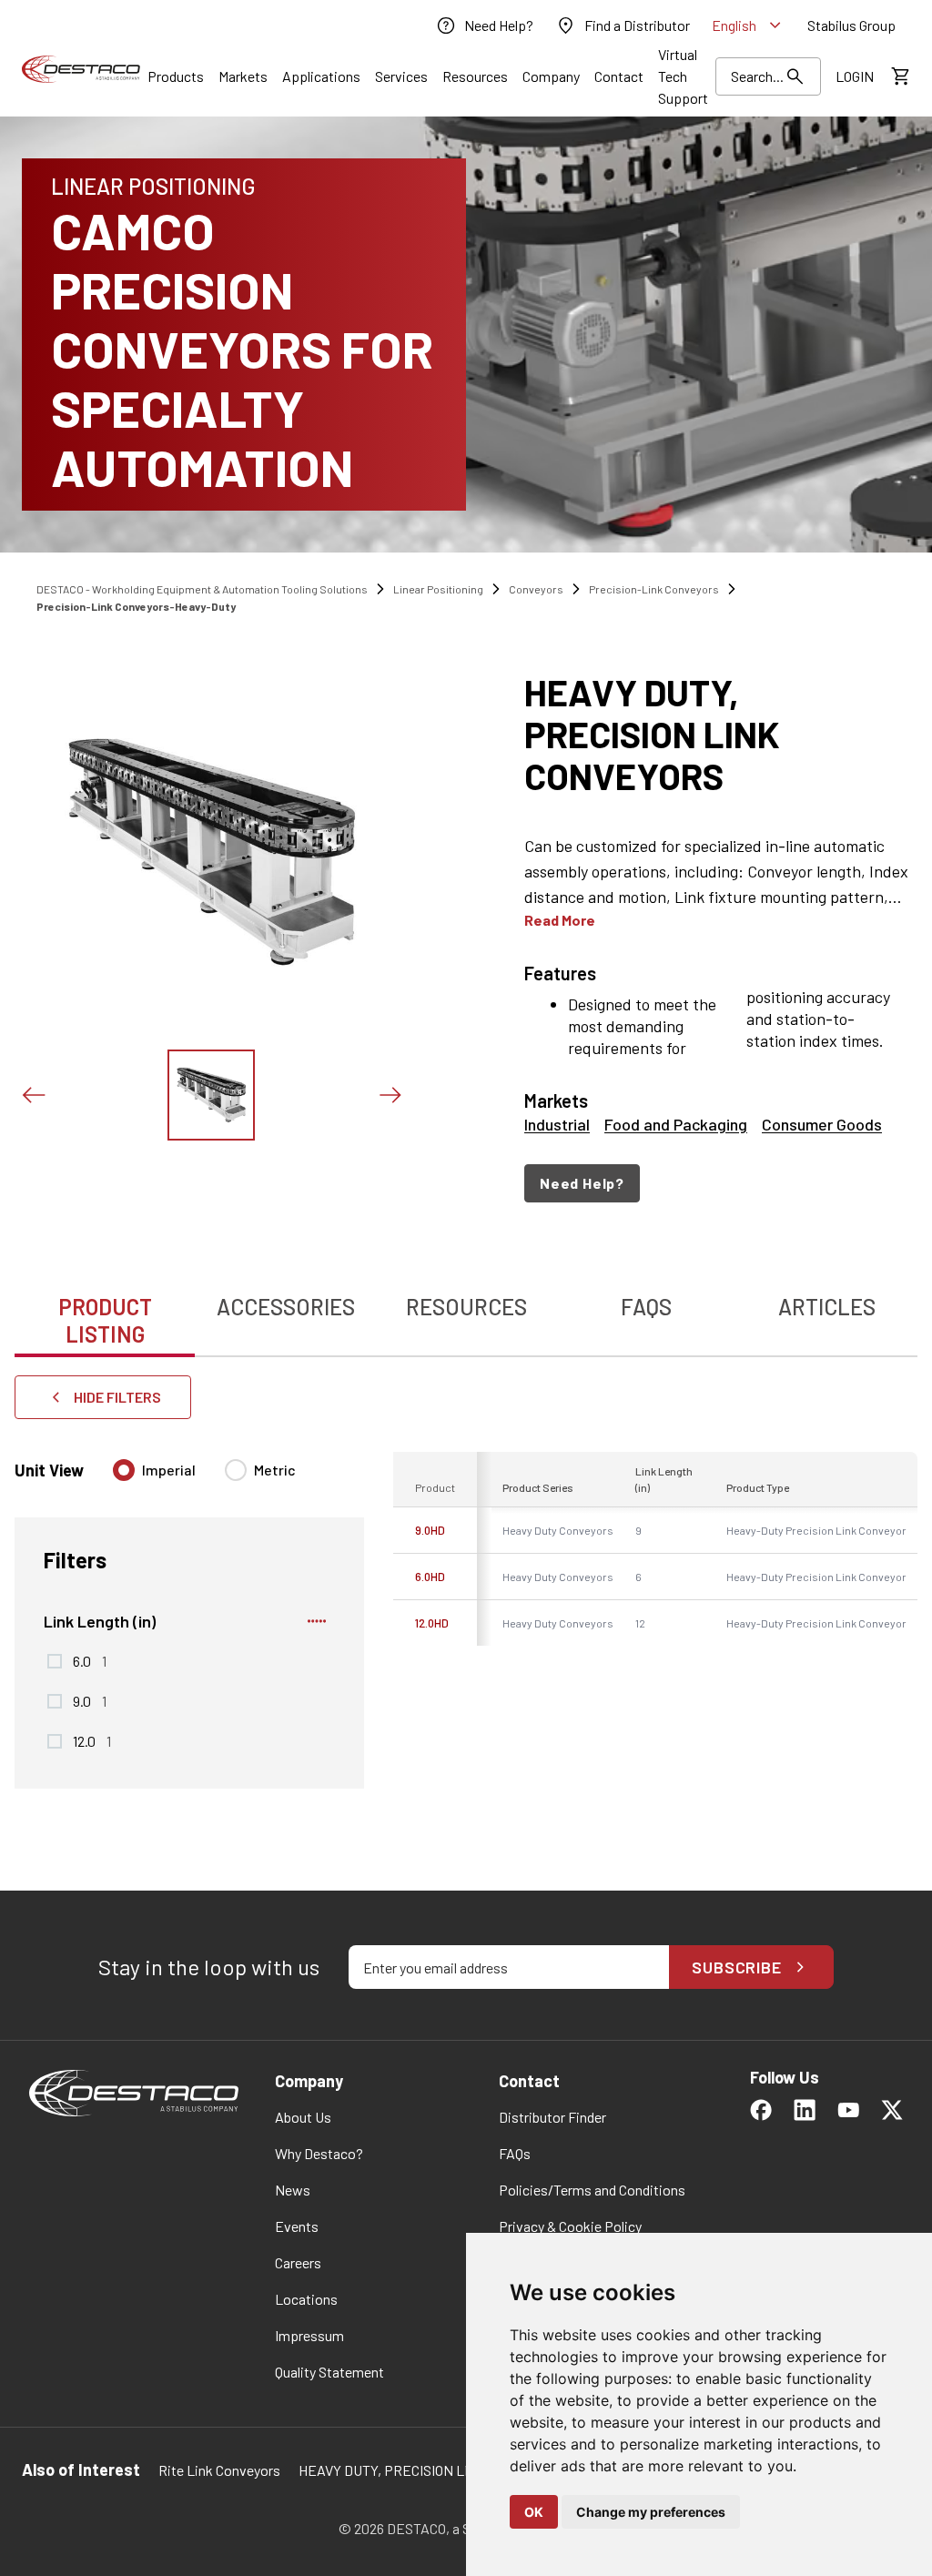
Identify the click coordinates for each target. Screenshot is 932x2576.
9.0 (90, 1700)
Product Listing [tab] (105, 1320)
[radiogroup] (204, 1477)
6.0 (90, 1660)
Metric (275, 1470)
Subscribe (737, 1967)
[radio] (124, 1470)
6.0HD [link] (430, 1577)
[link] (484, 25)
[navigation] (721, 1183)
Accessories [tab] (286, 1307)
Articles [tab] (827, 1307)
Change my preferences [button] (651, 2512)
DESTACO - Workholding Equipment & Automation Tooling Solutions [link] (202, 589)
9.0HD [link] (430, 1530)
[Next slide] (390, 1095)
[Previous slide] (33, 1095)
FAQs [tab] (646, 1307)
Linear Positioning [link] (438, 589)
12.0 (92, 1740)
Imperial (169, 1470)
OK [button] (534, 2512)
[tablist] (466, 1311)
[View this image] (211, 1095)
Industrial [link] (557, 1124)
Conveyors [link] (536, 589)
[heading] (721, 734)
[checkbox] (55, 1661)
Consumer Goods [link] (822, 1124)
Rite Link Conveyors (219, 2470)
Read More (560, 920)
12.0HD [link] (432, 1623)
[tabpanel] (466, 1611)
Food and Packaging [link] (676, 1124)
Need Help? (582, 1183)
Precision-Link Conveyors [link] (654, 589)
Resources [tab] (466, 1307)
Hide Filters (117, 1397)
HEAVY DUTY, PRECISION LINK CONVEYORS (433, 2470)
